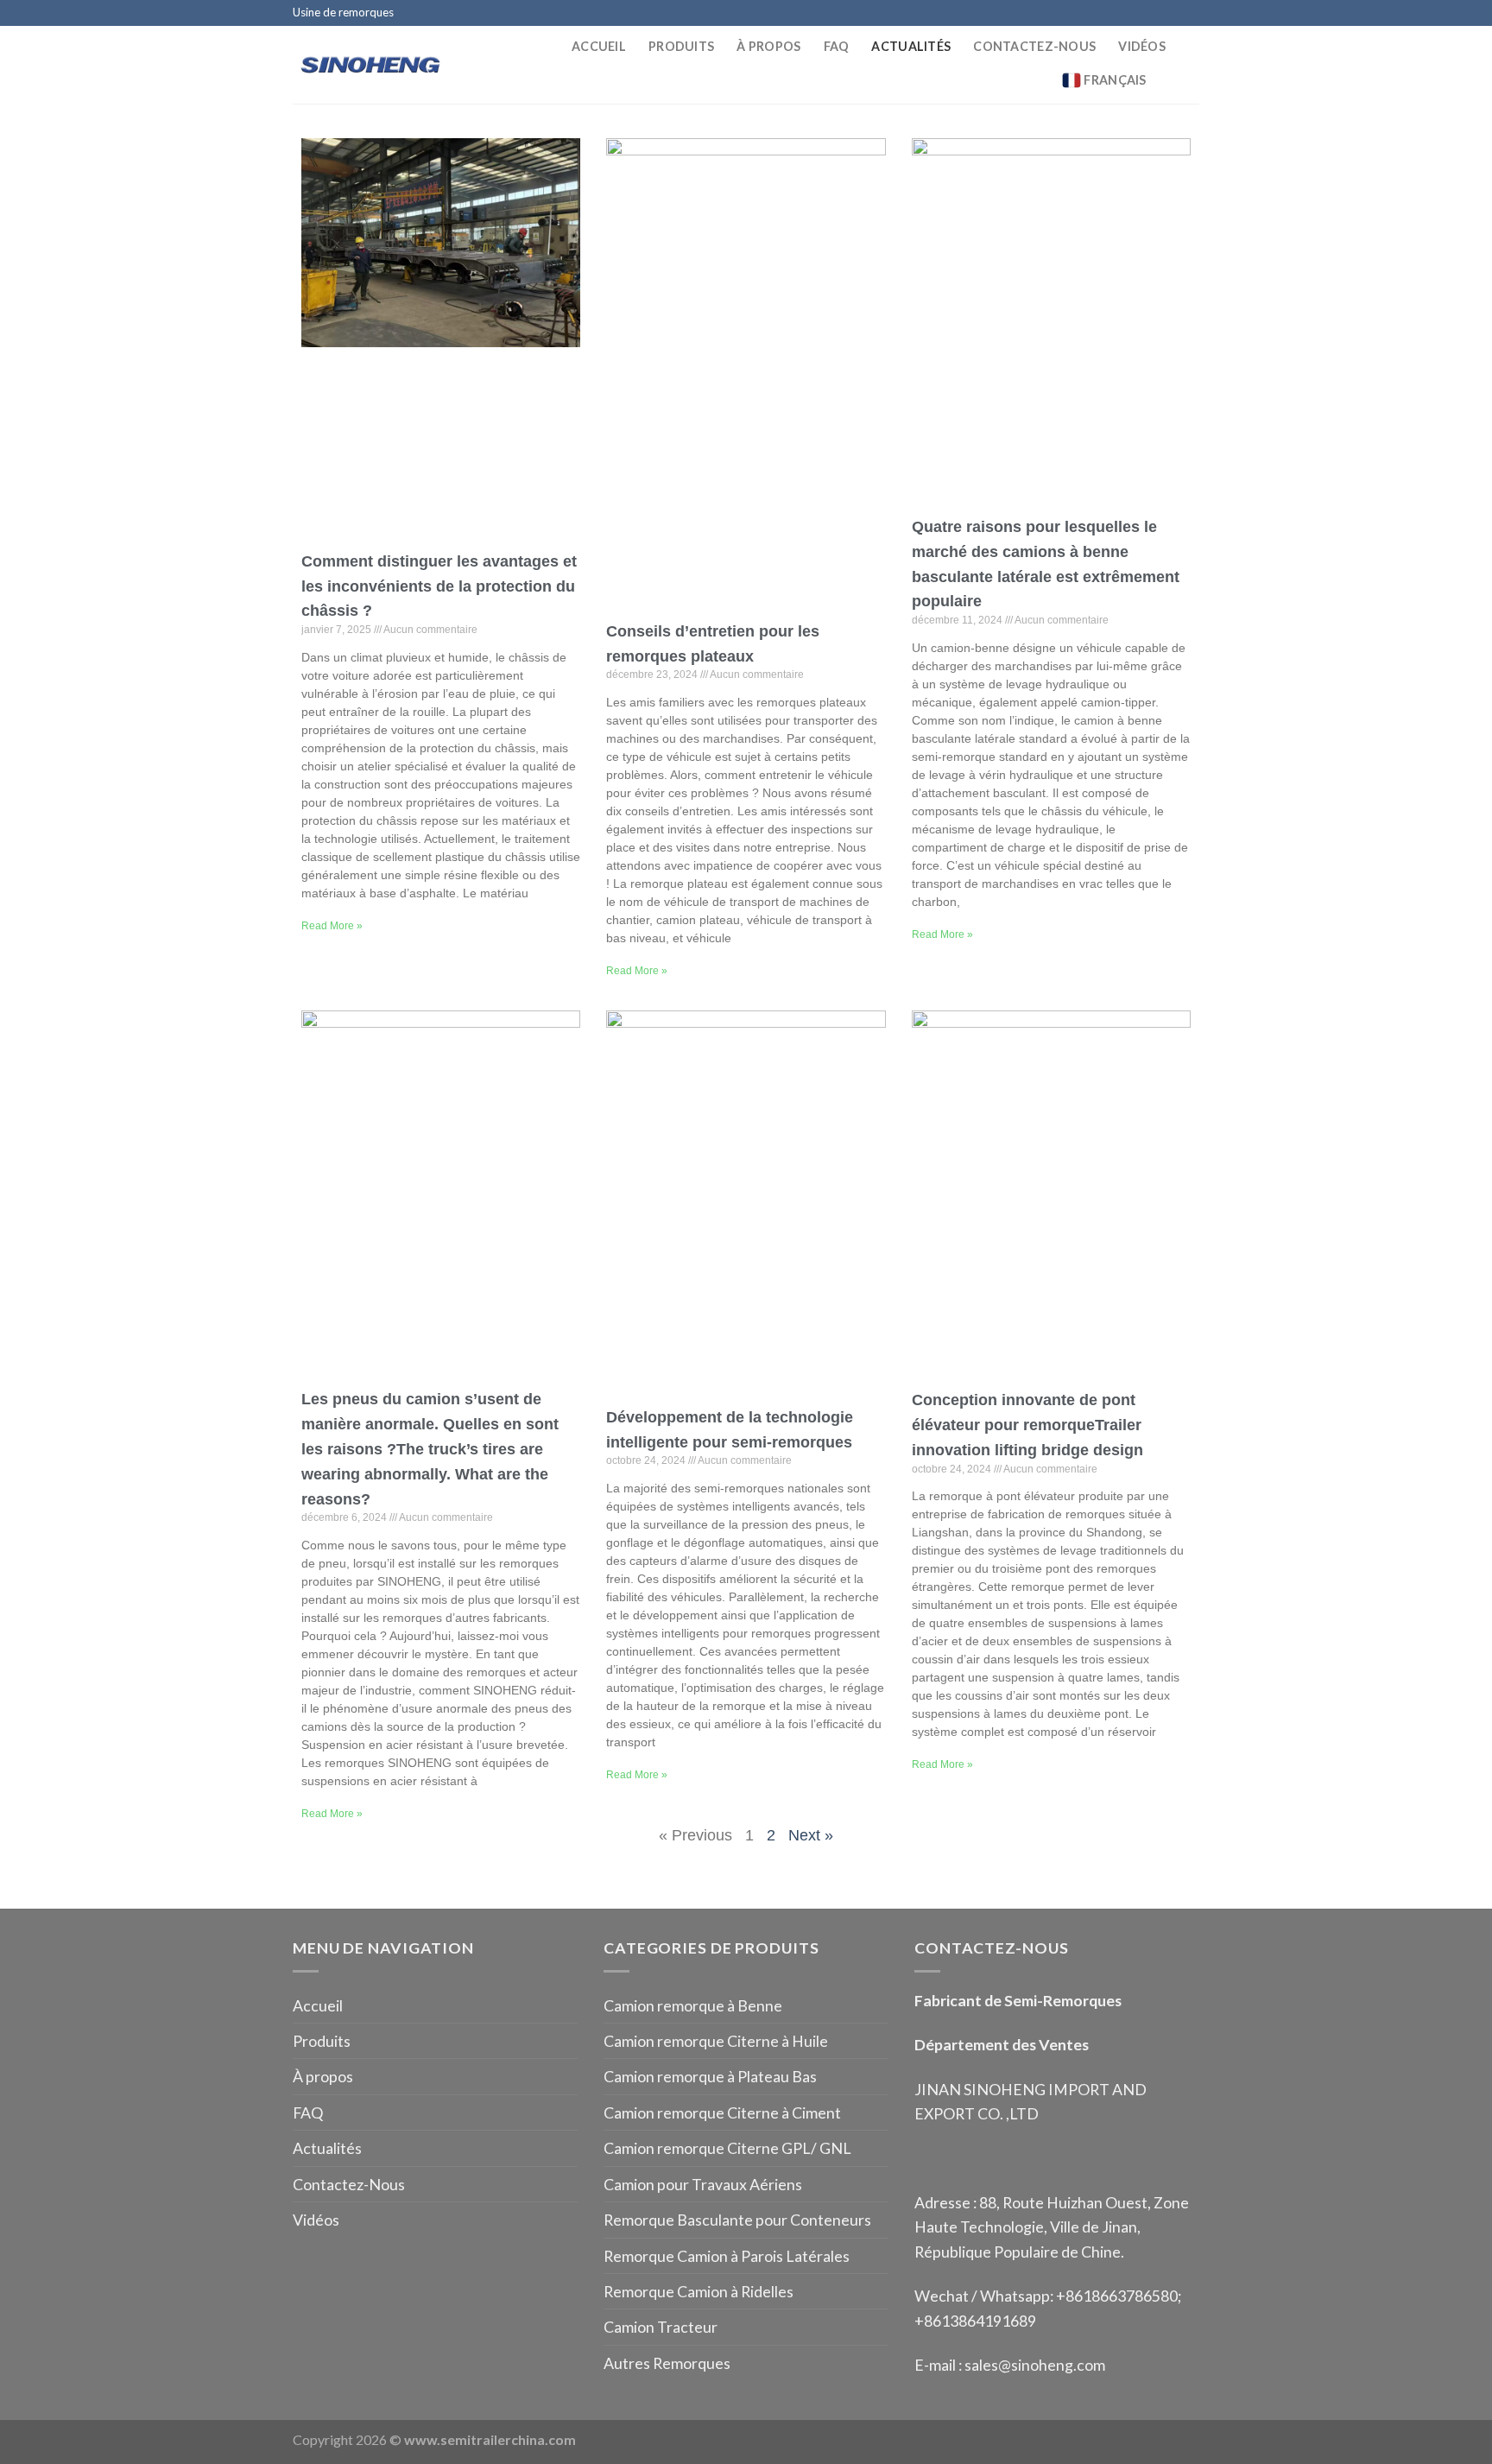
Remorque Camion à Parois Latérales (727, 2256)
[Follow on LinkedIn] (1190, 13)
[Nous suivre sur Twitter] (1153, 13)
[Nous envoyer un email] (1171, 13)
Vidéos (1142, 46)
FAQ (837, 46)
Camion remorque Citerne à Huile (716, 2041)
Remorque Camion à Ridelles (699, 2291)
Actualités (911, 46)
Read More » (332, 926)
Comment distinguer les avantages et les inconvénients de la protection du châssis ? (439, 586)
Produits (681, 46)
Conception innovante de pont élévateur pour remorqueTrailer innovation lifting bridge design (1027, 1425)
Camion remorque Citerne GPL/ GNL (727, 2148)
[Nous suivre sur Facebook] (1117, 13)
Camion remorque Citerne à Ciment (722, 2112)
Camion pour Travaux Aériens (703, 2184)
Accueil (599, 46)
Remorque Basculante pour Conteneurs (737, 2220)
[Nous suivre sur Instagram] (1135, 13)
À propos (768, 46)
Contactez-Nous (1034, 46)
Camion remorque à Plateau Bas (710, 2076)
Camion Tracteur (661, 2327)
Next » (811, 1835)
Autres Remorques (667, 2363)
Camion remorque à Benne (693, 2005)
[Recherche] (1192, 80)
